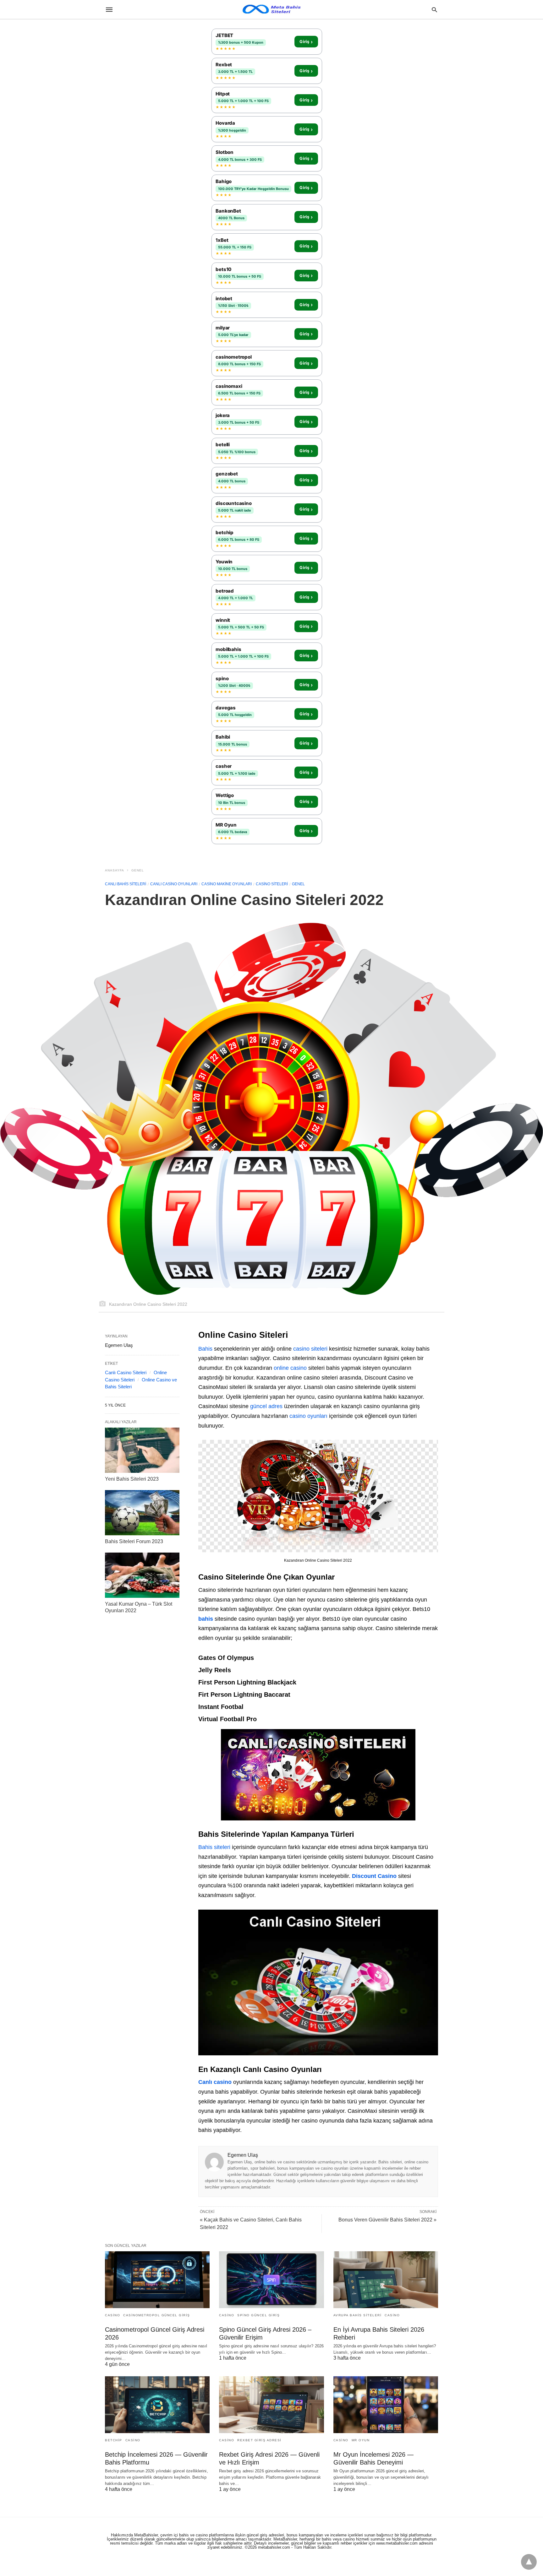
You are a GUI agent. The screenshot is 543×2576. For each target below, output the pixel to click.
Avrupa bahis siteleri (358, 2315)
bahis (206, 1619)
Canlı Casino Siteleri (126, 1372)
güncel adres (266, 1406)
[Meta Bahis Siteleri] (271, 9)
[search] (434, 10)
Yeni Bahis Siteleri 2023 (132, 1479)
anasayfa (115, 870)
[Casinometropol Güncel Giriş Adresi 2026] (157, 2280)
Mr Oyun (361, 2440)
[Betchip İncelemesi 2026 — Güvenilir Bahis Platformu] (157, 2405)
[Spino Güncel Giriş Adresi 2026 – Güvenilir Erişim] (271, 2280)
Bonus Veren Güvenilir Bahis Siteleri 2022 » (387, 2220)
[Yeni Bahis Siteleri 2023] (142, 1450)
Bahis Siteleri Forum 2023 (134, 1541)
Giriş (306, 42)
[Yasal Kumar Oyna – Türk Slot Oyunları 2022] (142, 1575)
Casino (112, 2315)
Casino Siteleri (272, 884)
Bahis (205, 1349)
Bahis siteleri (214, 1847)
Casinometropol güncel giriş (157, 2315)
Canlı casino (215, 2082)
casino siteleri (310, 1349)
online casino (290, 1368)
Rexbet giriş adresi (259, 2440)
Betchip (114, 2440)
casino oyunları (308, 1416)
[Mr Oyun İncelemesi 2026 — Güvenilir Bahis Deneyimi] (386, 2405)
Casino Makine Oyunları (227, 884)
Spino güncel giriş (258, 2315)
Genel (138, 870)
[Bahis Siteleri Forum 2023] (142, 1513)
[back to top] (529, 2562)
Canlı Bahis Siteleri (126, 884)
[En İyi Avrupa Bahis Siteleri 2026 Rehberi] (386, 2280)
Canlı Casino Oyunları (174, 884)
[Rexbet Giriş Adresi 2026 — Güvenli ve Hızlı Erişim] (271, 2405)
